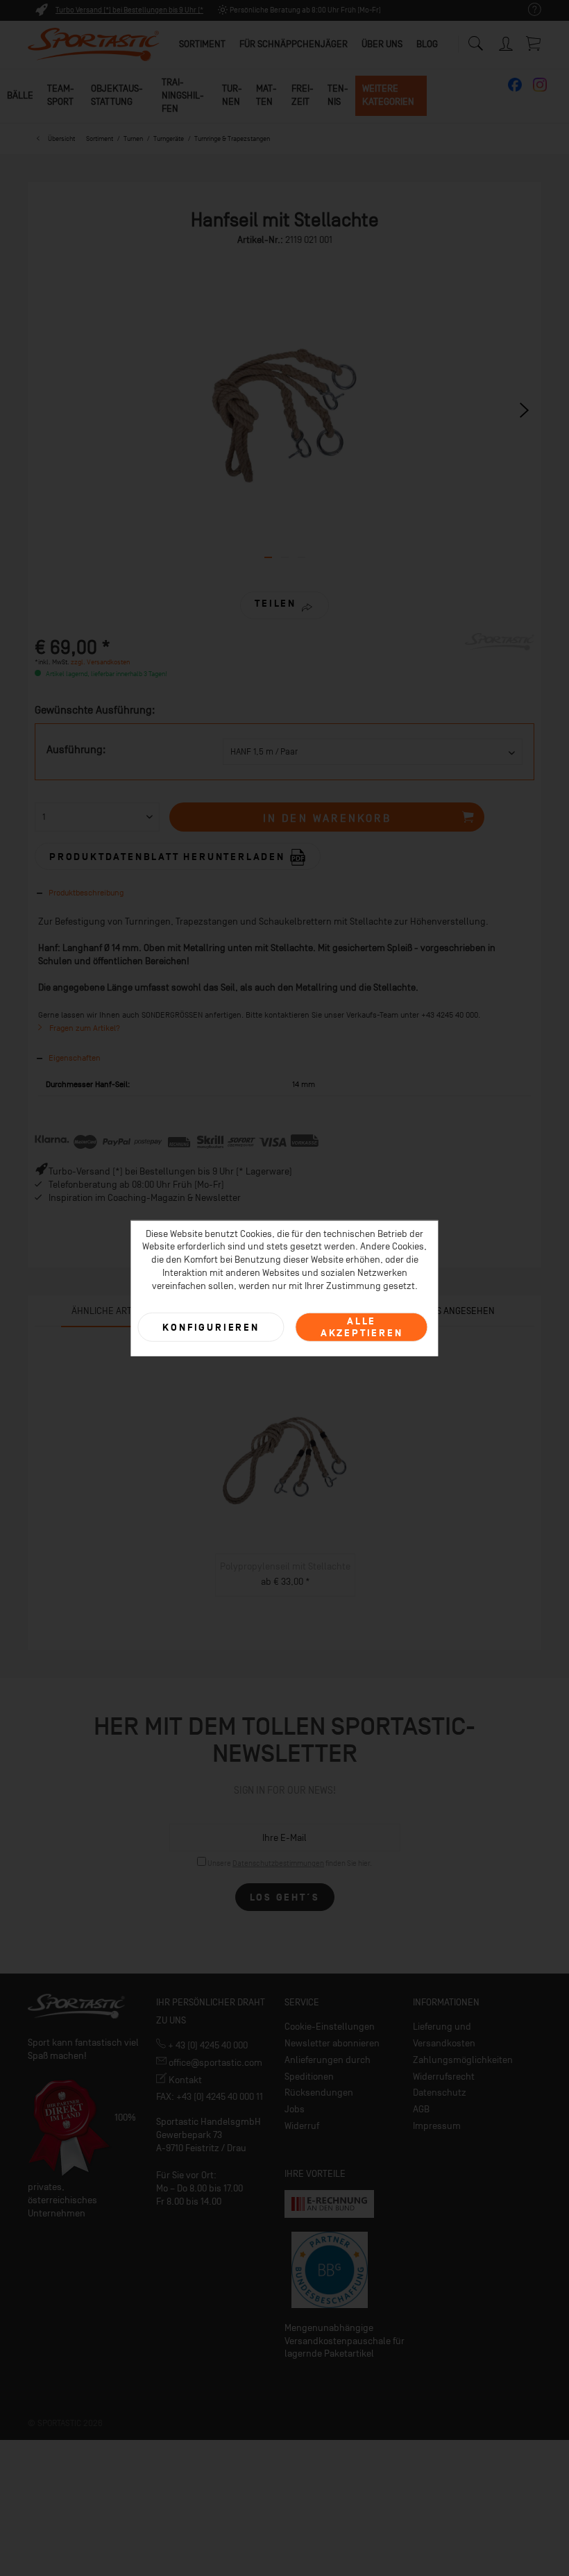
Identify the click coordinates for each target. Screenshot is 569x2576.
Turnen (232, 95)
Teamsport (61, 95)
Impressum (437, 2126)
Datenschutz (440, 2093)
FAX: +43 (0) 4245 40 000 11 (210, 2097)
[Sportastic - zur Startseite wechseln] (94, 45)
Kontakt (184, 2080)
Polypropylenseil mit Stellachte (285, 1566)
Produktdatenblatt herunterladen (169, 857)
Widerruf (302, 2126)
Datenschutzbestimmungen (278, 1863)
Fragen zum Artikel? (84, 1028)
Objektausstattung (117, 95)
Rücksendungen (319, 2093)
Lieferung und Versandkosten (444, 2035)
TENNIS (338, 95)
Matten (266, 95)
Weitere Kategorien (388, 95)
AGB (421, 2109)
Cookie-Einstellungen (330, 2027)
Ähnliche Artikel (111, 1311)
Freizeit (303, 95)
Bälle (20, 95)
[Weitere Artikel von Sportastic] (500, 657)
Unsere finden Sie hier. (290, 1863)
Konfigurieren (211, 1327)
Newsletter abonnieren (332, 2043)
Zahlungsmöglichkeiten (463, 2060)
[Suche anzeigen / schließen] (475, 40)
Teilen (275, 604)
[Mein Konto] (507, 41)
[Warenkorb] (534, 43)
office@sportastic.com (214, 2063)
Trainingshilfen (183, 95)
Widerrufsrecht (444, 2077)
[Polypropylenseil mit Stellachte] (285, 1460)
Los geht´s (285, 1897)
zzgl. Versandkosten (100, 662)
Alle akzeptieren (362, 1327)
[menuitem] (528, 10)
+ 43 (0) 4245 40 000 (207, 2045)
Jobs (295, 2109)
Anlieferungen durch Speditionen (328, 2068)
